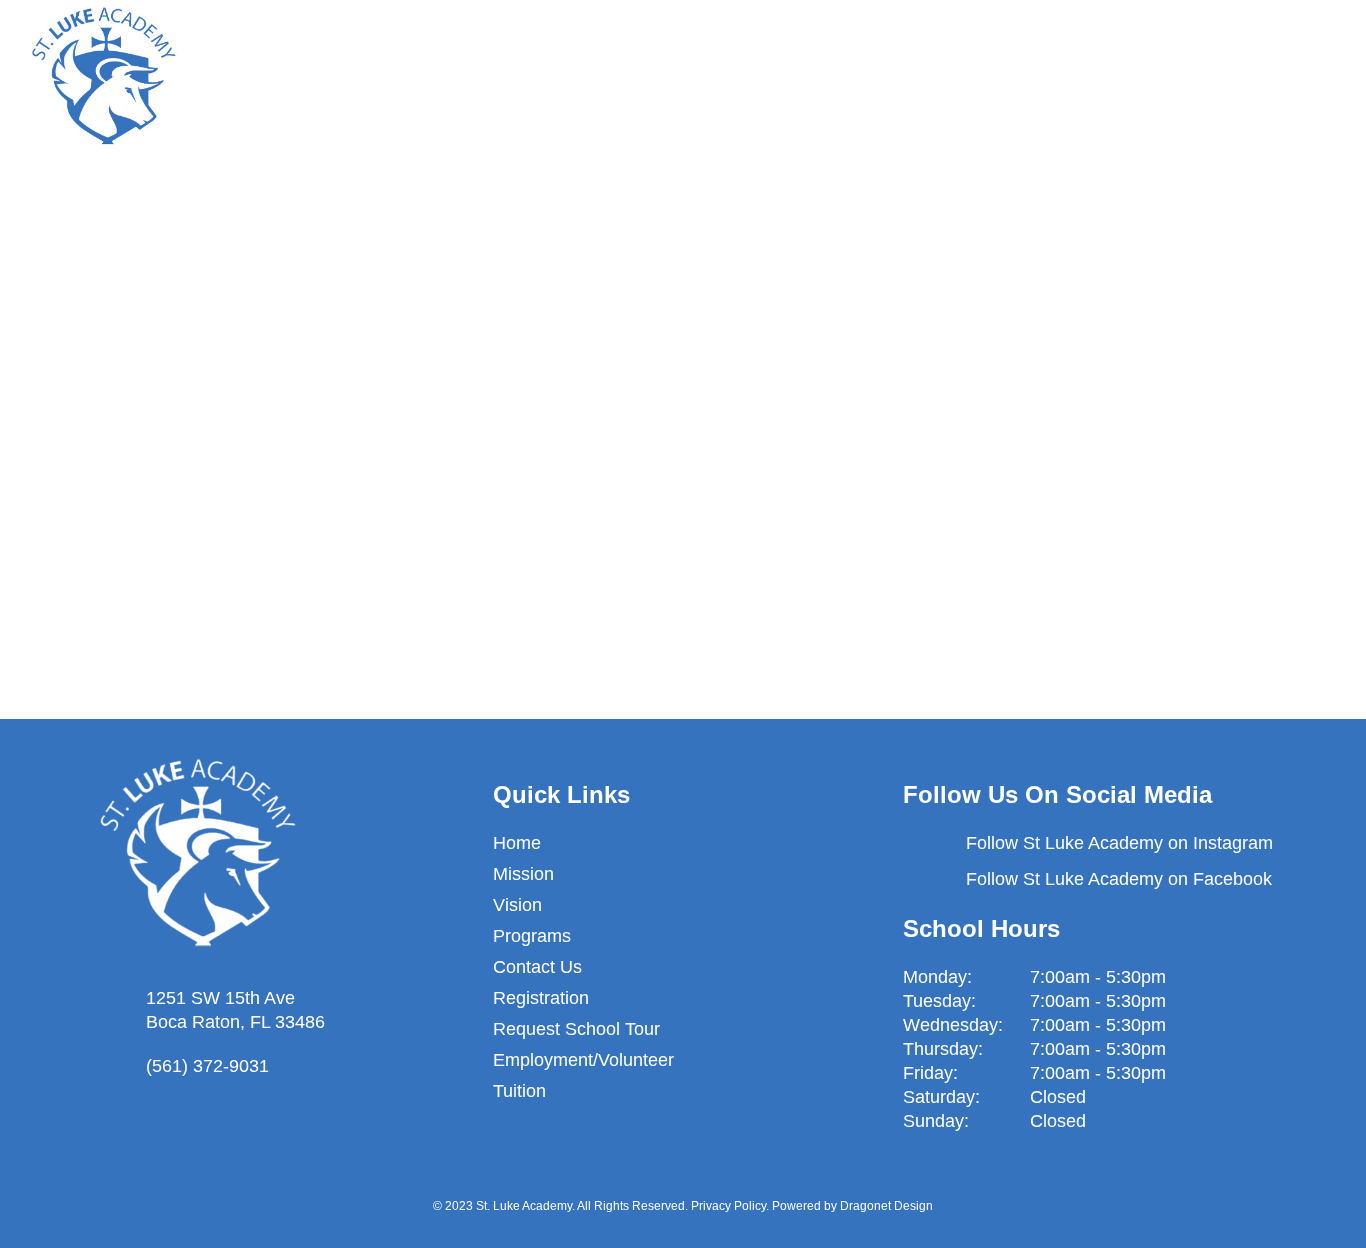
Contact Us (537, 967)
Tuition (519, 1091)
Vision (517, 905)
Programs (532, 936)
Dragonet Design (886, 1206)
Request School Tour (576, 1029)
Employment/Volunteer (583, 1060)
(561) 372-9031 (207, 1066)
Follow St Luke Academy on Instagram (1119, 843)
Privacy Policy (728, 1206)
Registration (541, 998)
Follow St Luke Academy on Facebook (1119, 879)
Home (517, 843)
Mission (523, 874)
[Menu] (1318, 75)
